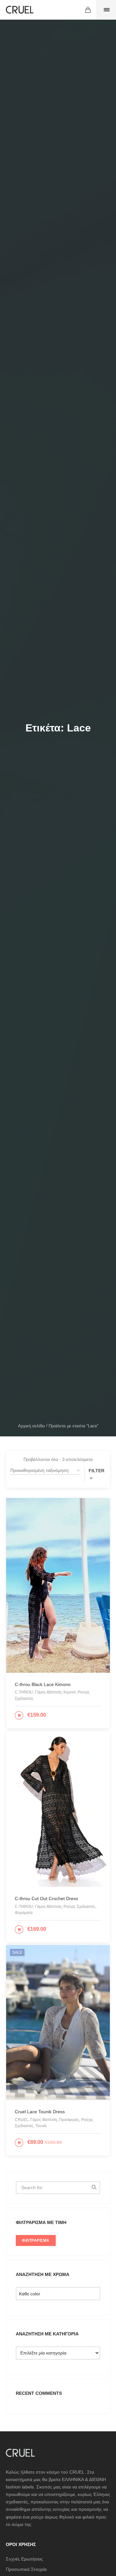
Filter (97, 1471)
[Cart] (88, 10)
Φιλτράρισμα (36, 2240)
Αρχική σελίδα (31, 1426)
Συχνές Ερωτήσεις (24, 2559)
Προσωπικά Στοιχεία (26, 2569)
